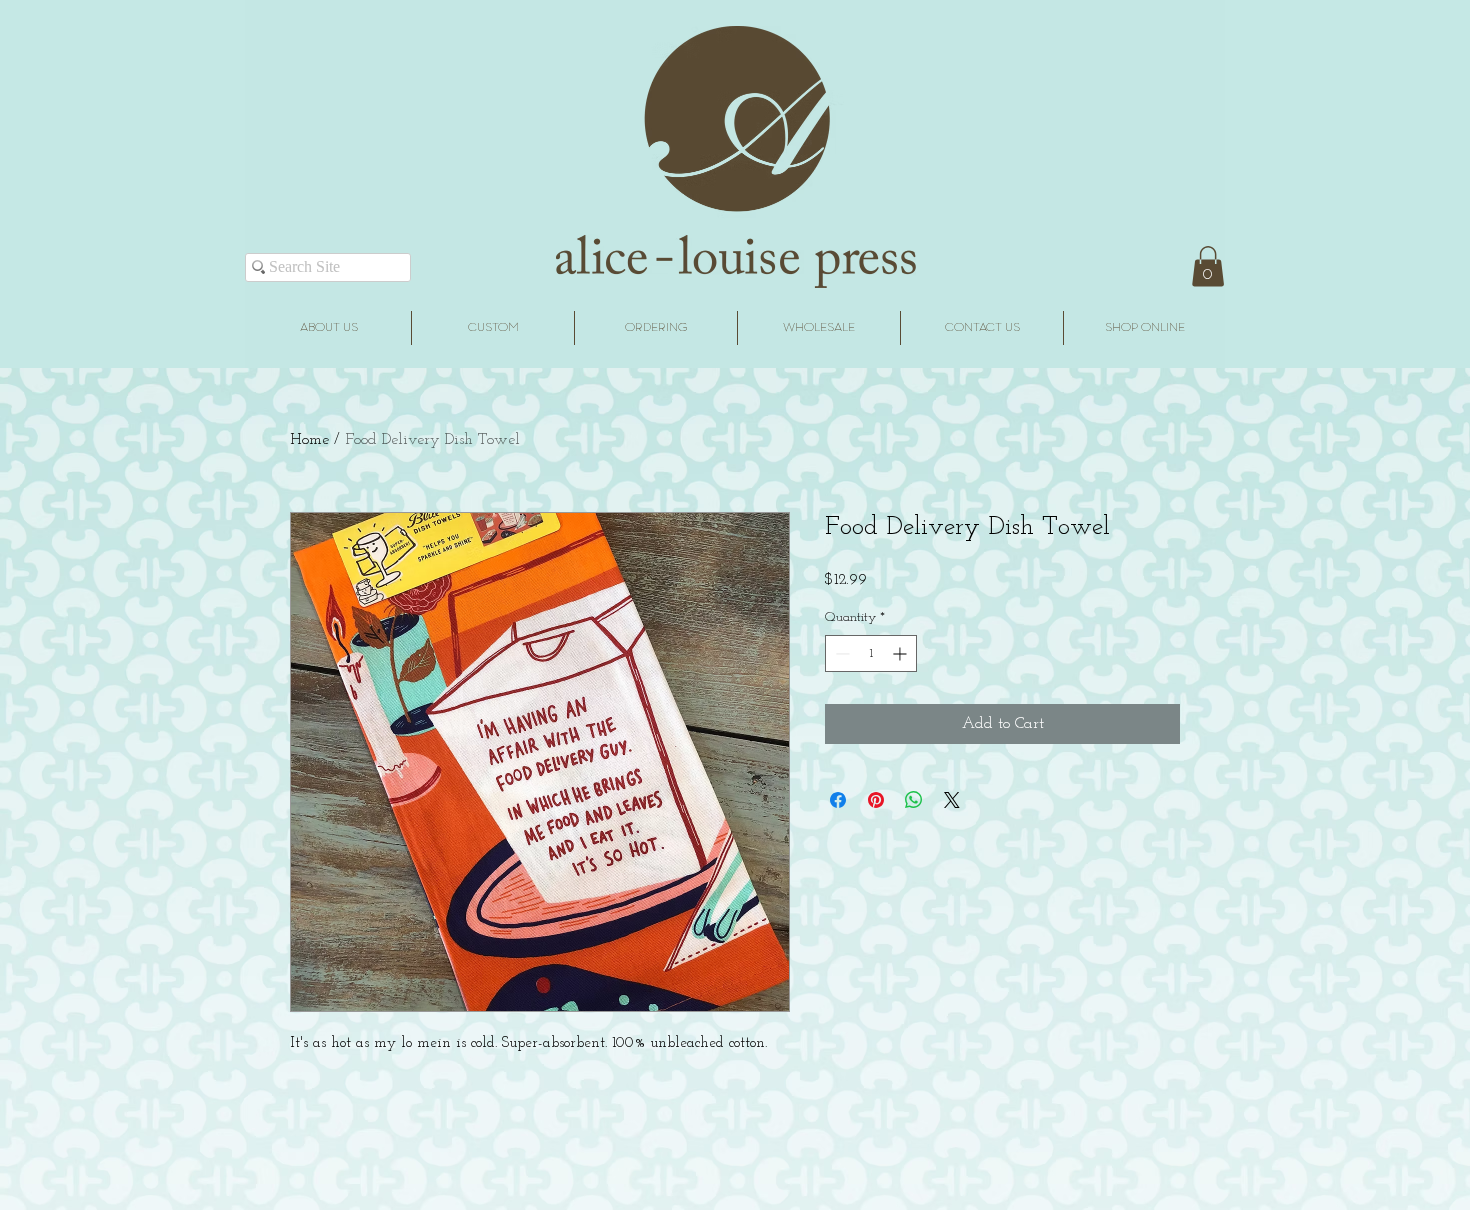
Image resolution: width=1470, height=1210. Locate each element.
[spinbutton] (871, 653)
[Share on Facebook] (838, 800)
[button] (1208, 266)
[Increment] (901, 653)
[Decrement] (840, 653)
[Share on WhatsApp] (914, 800)
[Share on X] (952, 800)
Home (309, 440)
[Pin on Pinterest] (876, 800)
